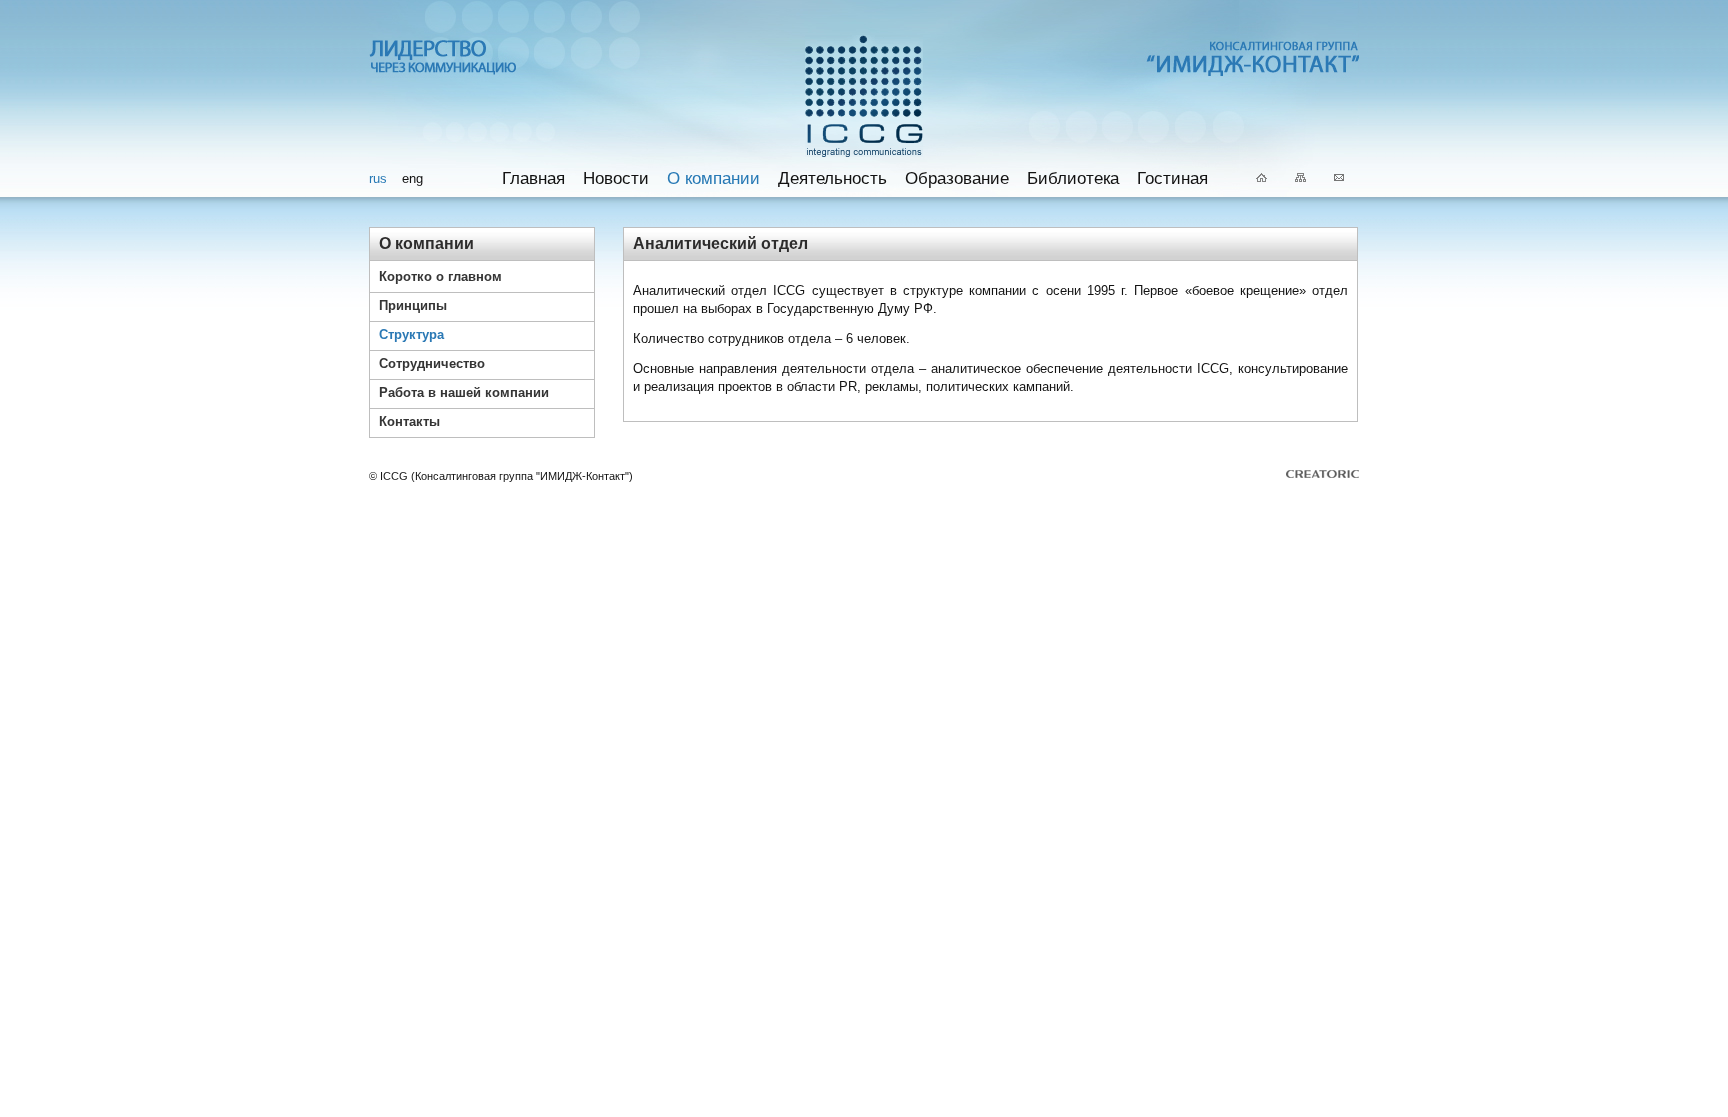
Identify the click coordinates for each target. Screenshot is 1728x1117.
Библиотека (1073, 178)
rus (378, 178)
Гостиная (1172, 178)
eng (412, 178)
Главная (533, 178)
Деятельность (832, 178)
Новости (616, 178)
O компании (713, 178)
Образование (957, 178)
